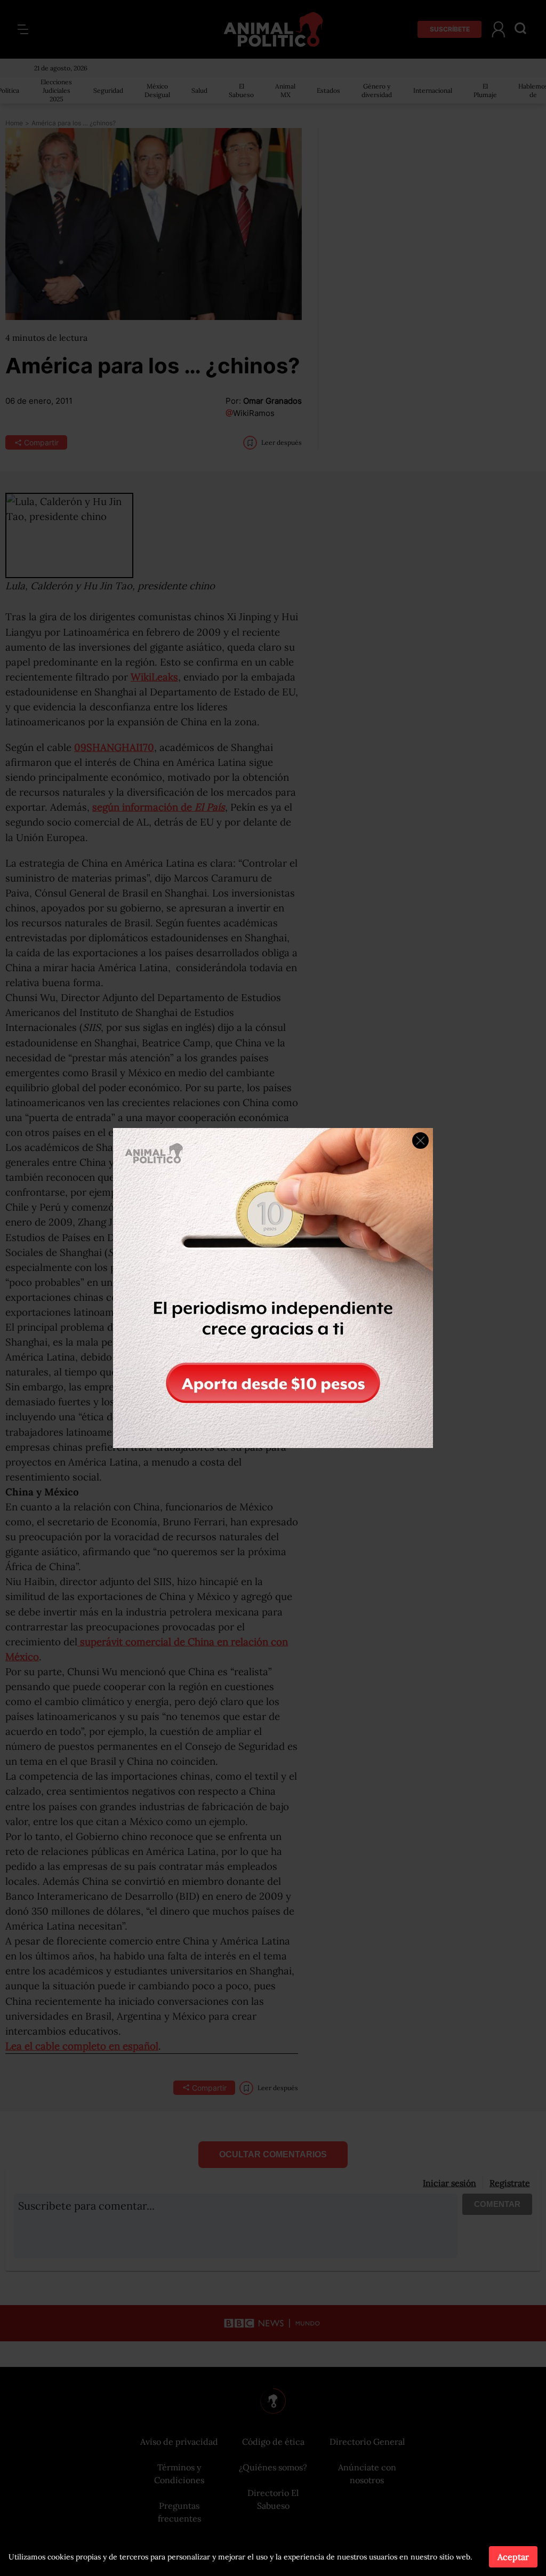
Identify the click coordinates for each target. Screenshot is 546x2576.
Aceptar (513, 2557)
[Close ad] (420, 1141)
